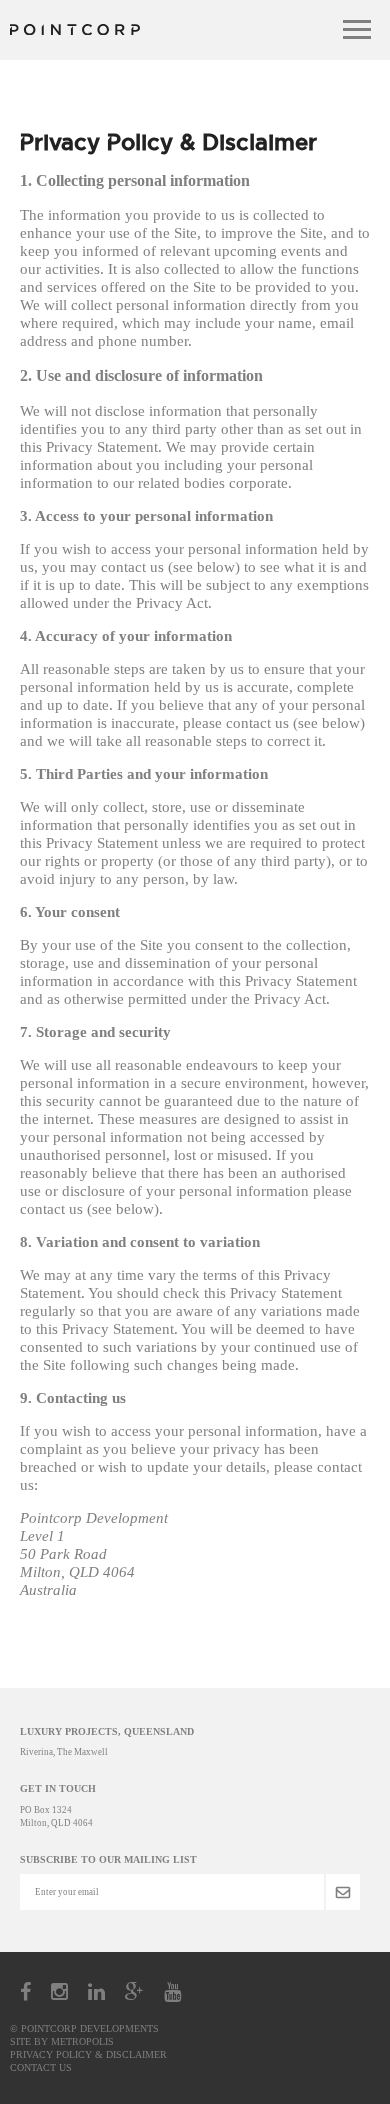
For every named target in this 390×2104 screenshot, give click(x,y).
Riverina (36, 1752)
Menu (357, 29)
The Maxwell (82, 1752)
